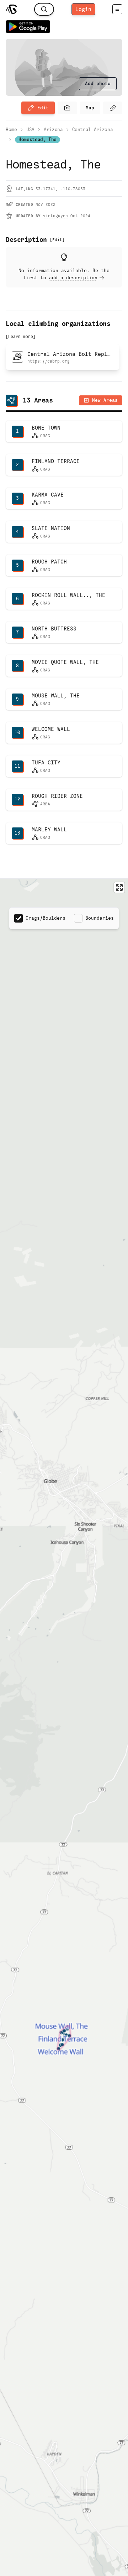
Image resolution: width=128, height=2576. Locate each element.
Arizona (53, 129)
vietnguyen (55, 216)
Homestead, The (38, 139)
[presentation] (98, 84)
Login (83, 9)
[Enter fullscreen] (119, 887)
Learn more (21, 337)
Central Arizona (93, 129)
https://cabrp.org (49, 361)
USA (30, 129)
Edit (43, 108)
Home (11, 129)
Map (90, 108)
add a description (73, 278)
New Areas (105, 400)
